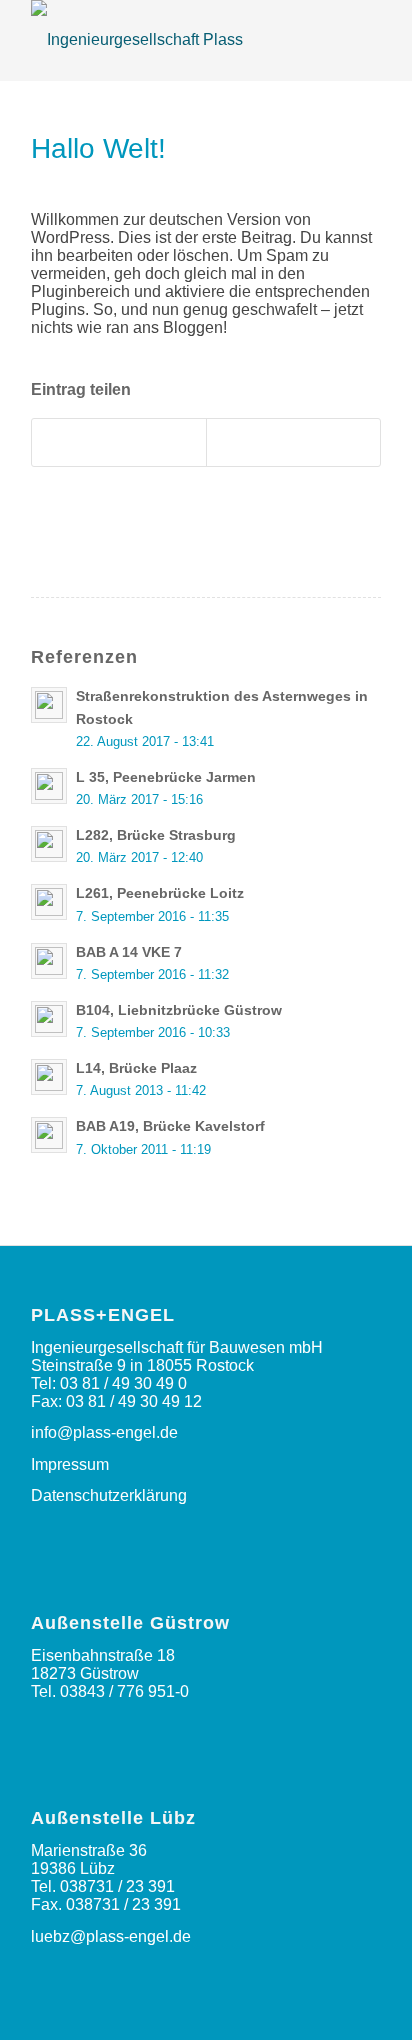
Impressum (70, 1464)
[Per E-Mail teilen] (293, 442)
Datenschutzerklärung (109, 1495)
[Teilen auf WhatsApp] (119, 442)
